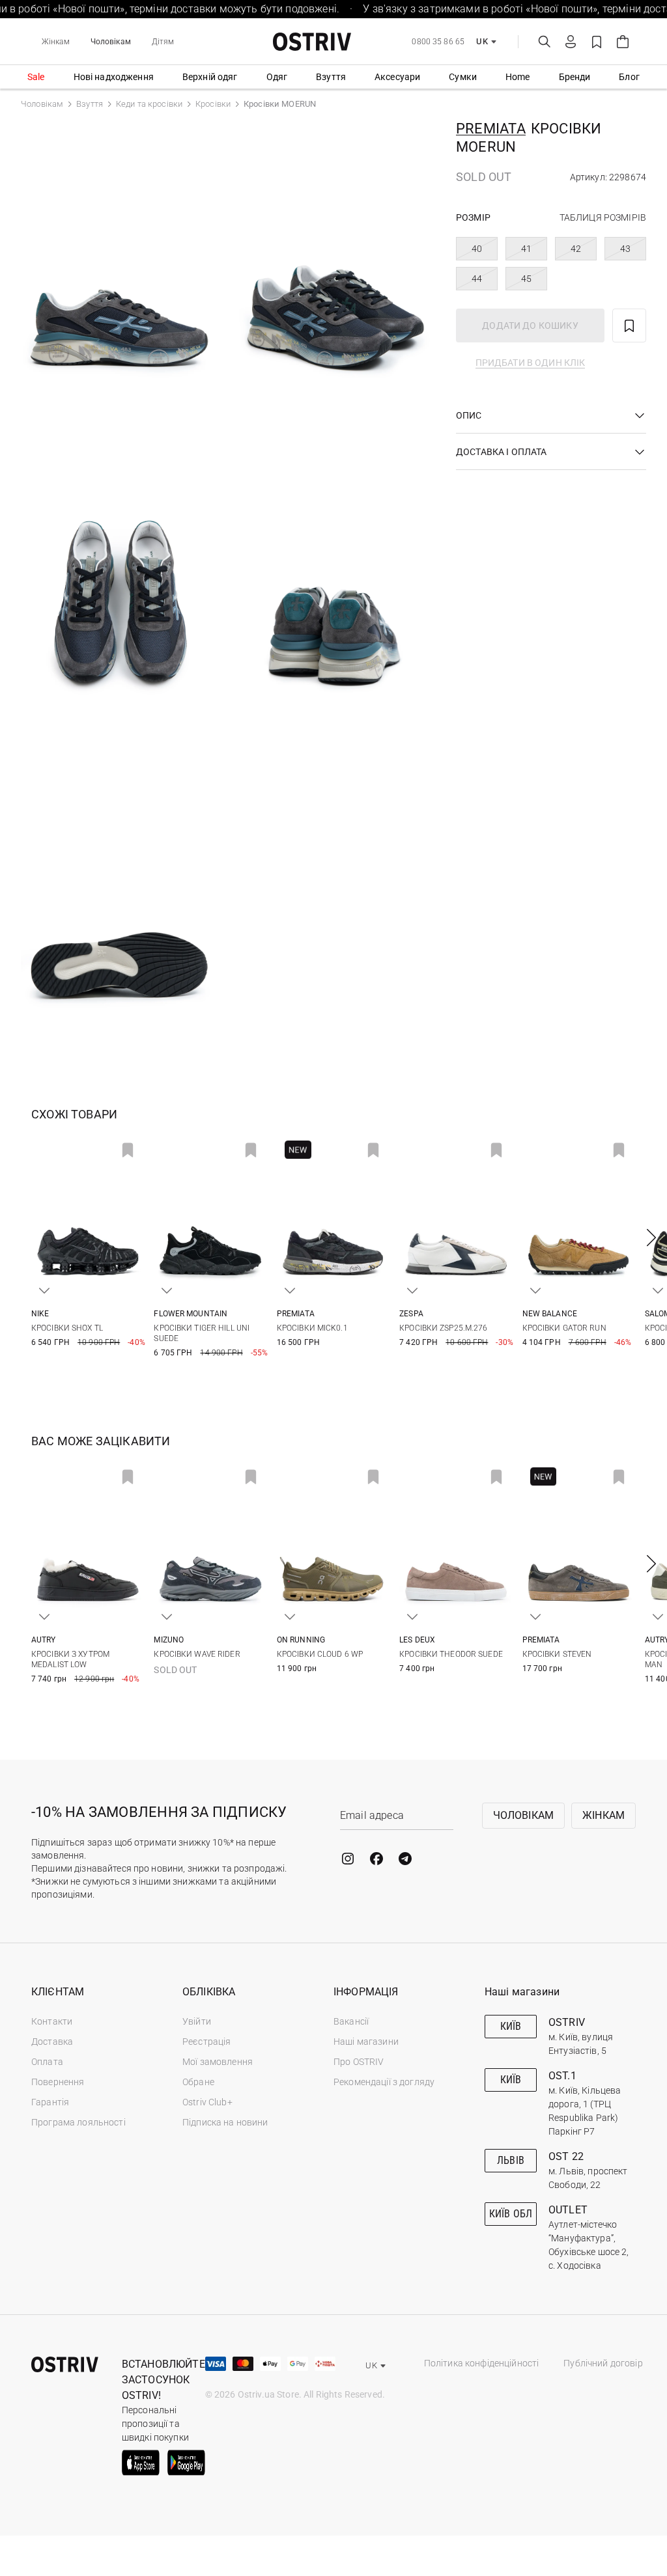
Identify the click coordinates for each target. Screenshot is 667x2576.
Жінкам (56, 42)
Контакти (52, 2021)
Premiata (491, 129)
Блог (629, 77)
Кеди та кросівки (149, 104)
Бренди (575, 77)
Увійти (197, 2021)
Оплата (47, 2062)
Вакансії (351, 2021)
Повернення (58, 2082)
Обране (198, 2082)
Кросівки (213, 104)
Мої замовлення (218, 2062)
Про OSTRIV (359, 2062)
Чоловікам (111, 42)
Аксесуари (397, 77)
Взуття (331, 77)
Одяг (277, 77)
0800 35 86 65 (438, 42)
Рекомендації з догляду (384, 2082)
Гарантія (50, 2102)
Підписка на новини (225, 2122)
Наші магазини (366, 2042)
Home (518, 77)
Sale (36, 77)
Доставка (52, 2042)
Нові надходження (114, 77)
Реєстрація (206, 2042)
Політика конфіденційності (482, 2363)
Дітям (163, 42)
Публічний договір (603, 2363)
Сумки (463, 77)
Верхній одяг (210, 77)
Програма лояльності (78, 2122)
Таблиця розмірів (603, 217)
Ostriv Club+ (207, 2102)
